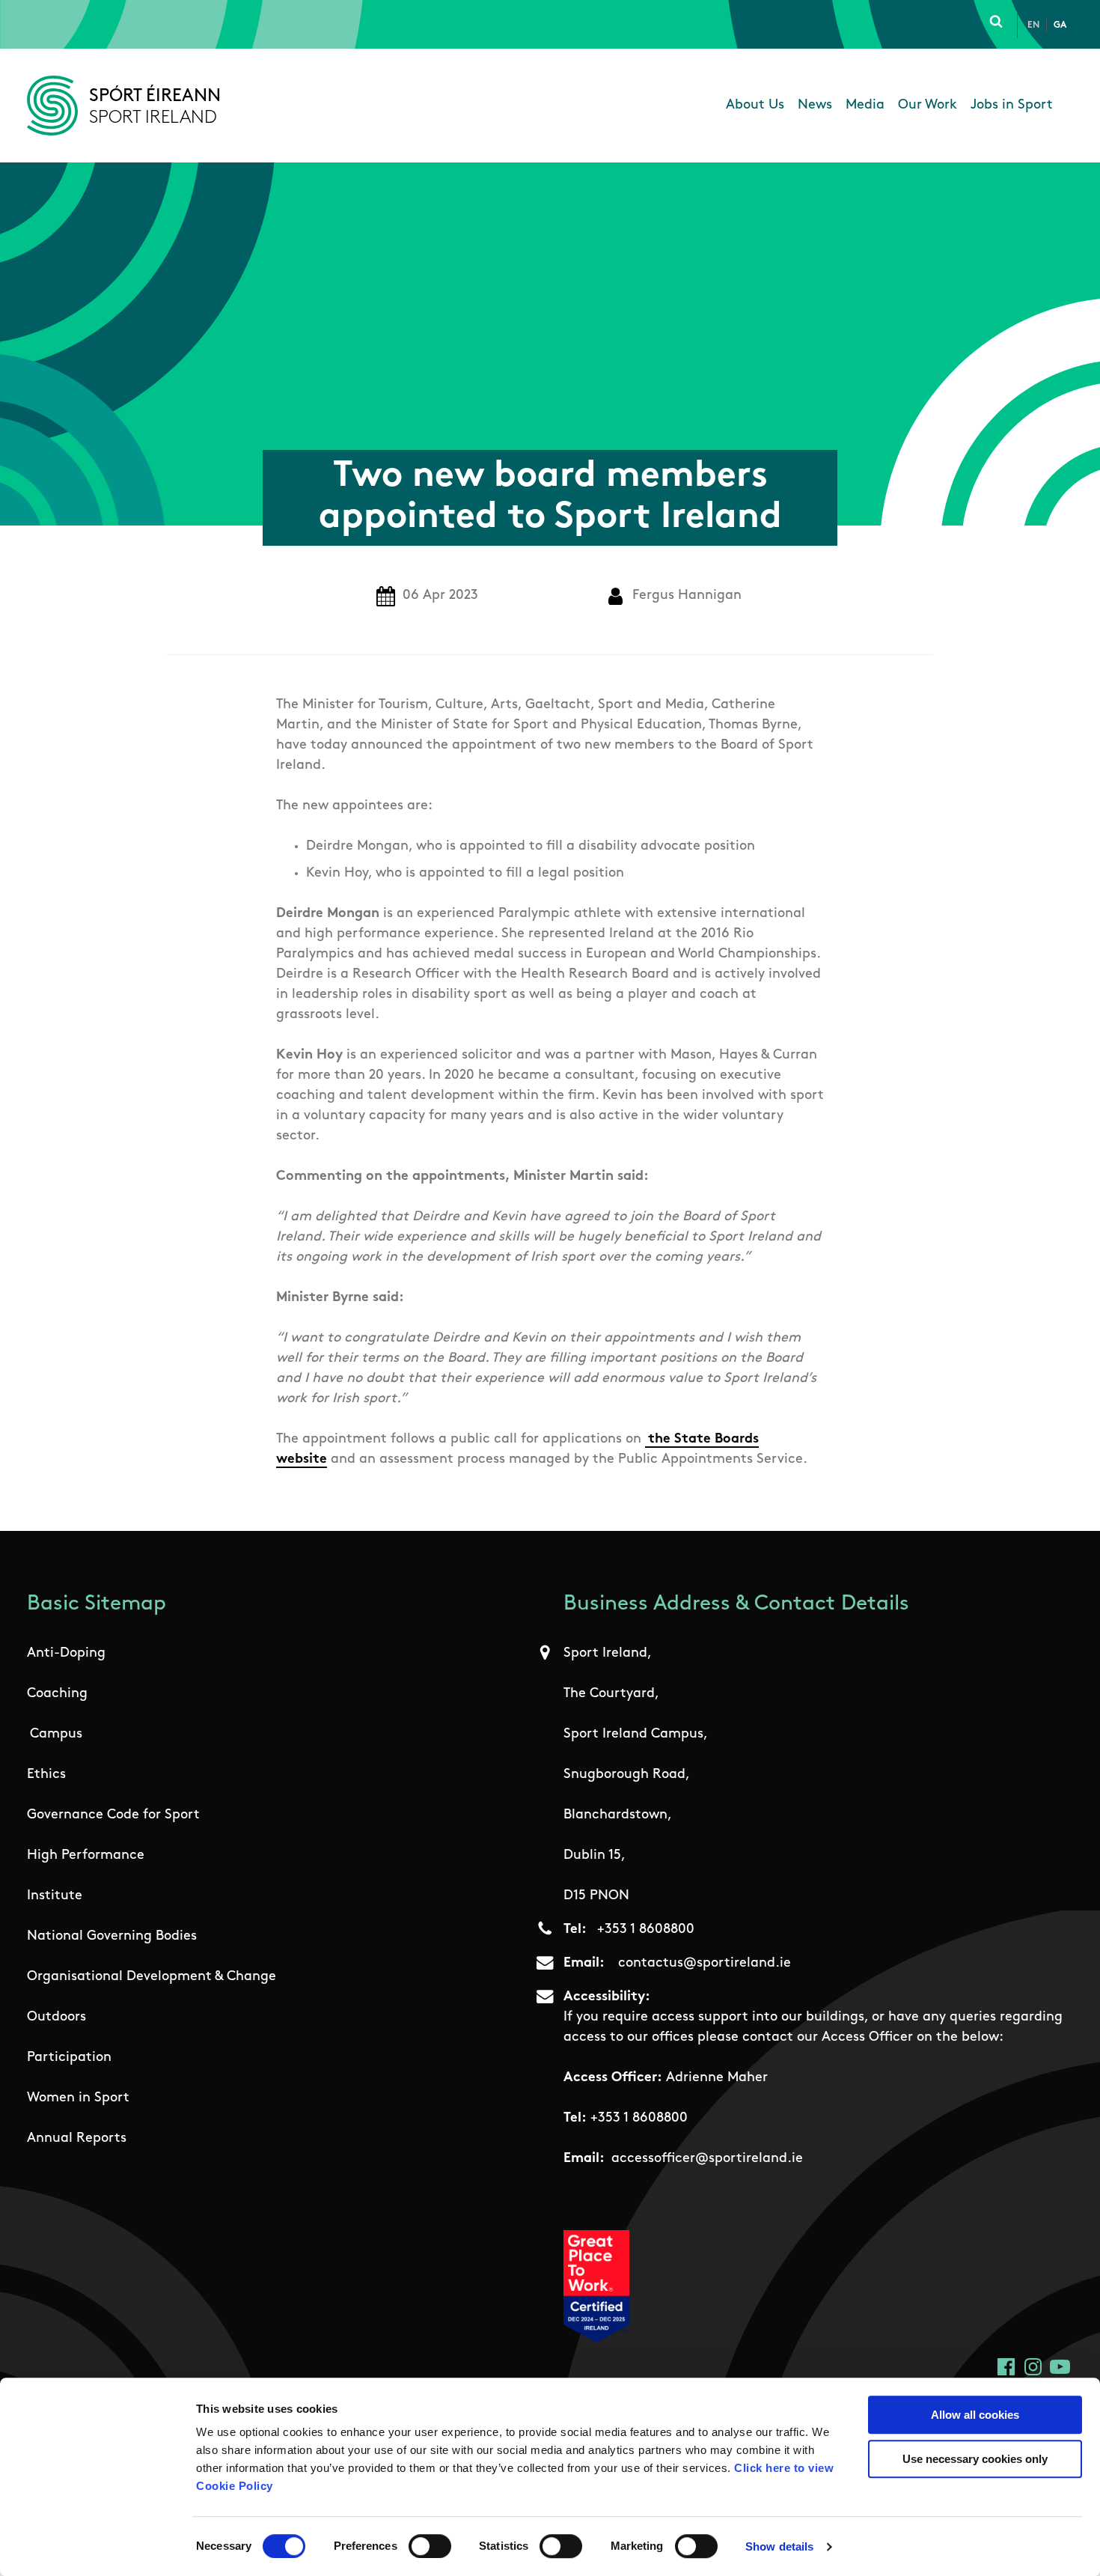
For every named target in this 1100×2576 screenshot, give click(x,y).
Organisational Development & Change (152, 1977)
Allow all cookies (975, 2415)
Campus (56, 1735)
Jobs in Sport (1012, 106)
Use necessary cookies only (975, 2459)
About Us (755, 106)
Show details (779, 2546)
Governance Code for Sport (113, 1815)
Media (865, 106)
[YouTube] (1060, 2367)
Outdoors (56, 2018)
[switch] (430, 2546)
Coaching (57, 1694)
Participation (69, 2058)
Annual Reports (77, 2139)
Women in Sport (78, 2098)
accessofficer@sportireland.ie (707, 2159)
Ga (1060, 25)
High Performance (86, 1856)
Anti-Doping (66, 1654)
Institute (55, 1896)
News (815, 106)
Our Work (928, 106)
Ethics (46, 1775)
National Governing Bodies (112, 1937)
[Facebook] (1006, 2367)
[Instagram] (1033, 2367)
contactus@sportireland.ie (705, 1964)
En (1033, 25)
